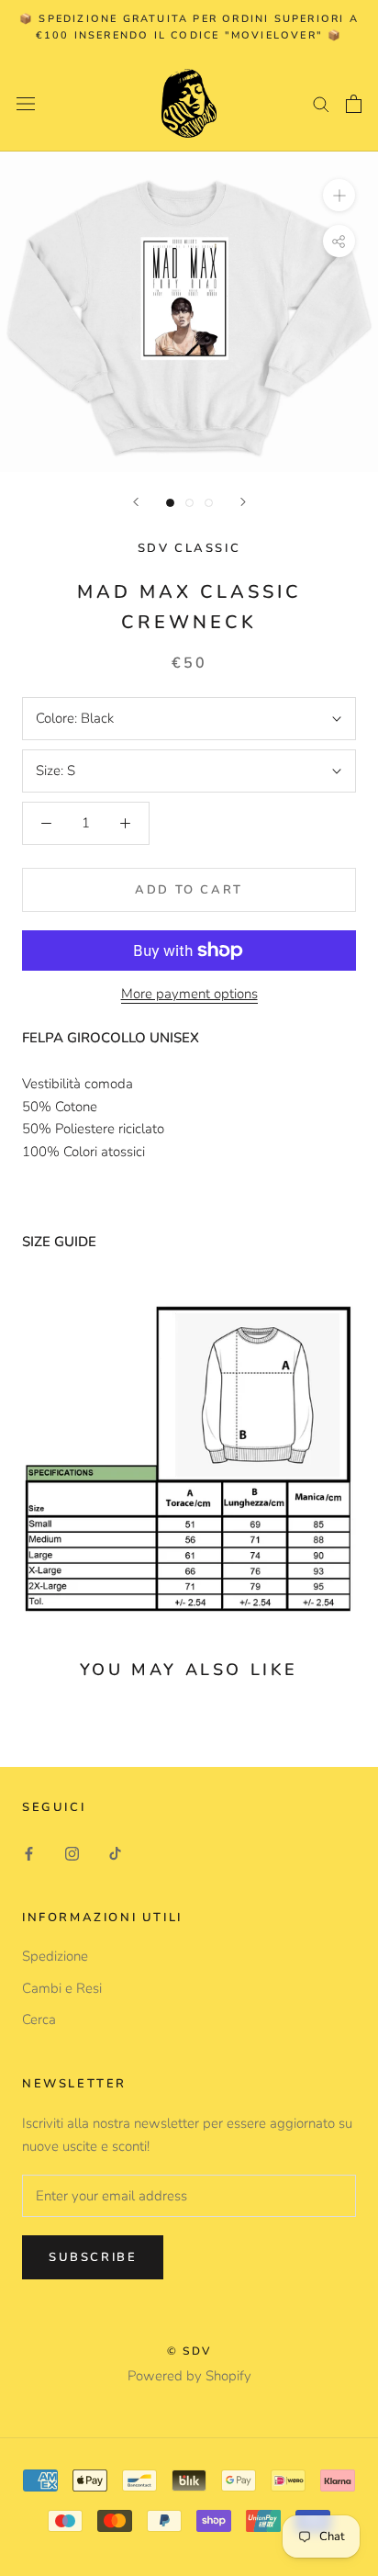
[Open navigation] (26, 103)
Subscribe (93, 2257)
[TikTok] (115, 1853)
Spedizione (55, 1956)
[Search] (321, 103)
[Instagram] (72, 1853)
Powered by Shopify (189, 2376)
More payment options (189, 994)
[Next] (243, 502)
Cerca (39, 2019)
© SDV (189, 2351)
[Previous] (136, 502)
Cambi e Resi (62, 1988)
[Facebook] (29, 1853)
